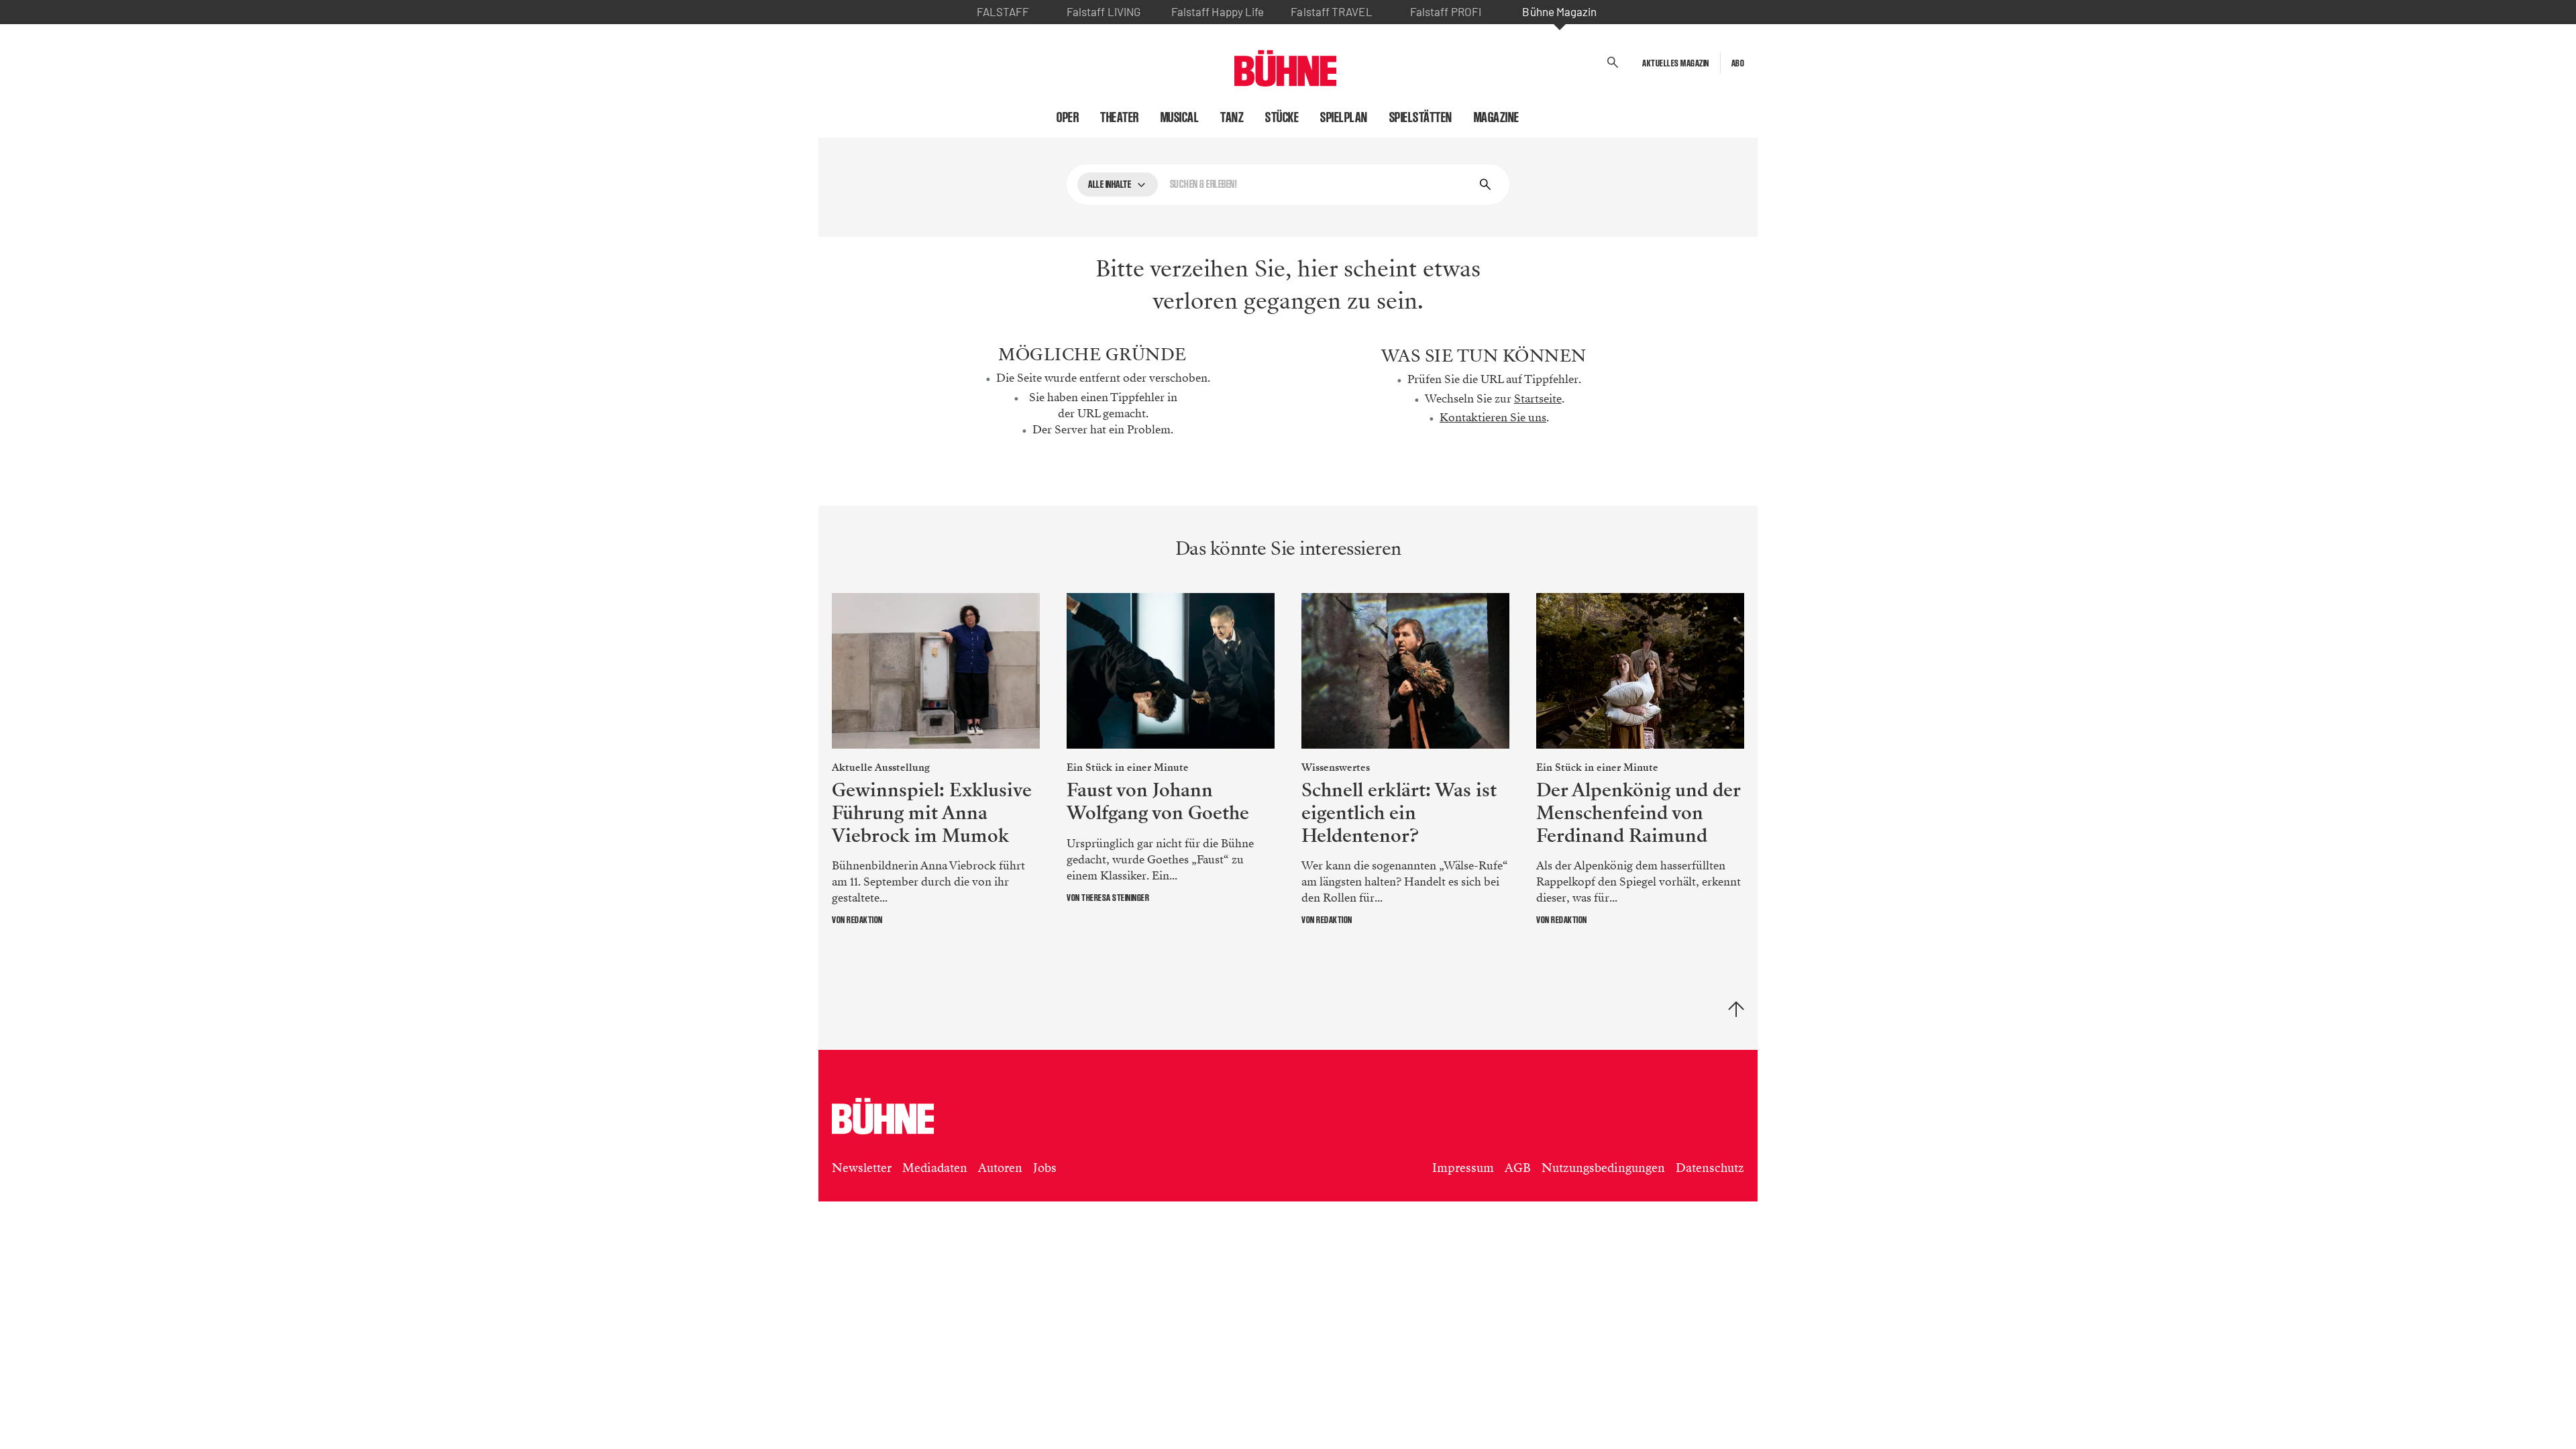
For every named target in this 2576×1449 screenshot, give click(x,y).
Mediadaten (935, 1168)
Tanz (1232, 117)
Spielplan (1344, 117)
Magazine (1497, 117)
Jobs (1045, 1168)
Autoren (1000, 1168)
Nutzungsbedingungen (1603, 1168)
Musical (1180, 117)
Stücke (1282, 117)
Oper (1068, 117)
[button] (1613, 63)
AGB (1518, 1168)
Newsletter (862, 1168)
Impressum (1463, 1168)
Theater (1120, 117)
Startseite (1538, 399)
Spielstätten (1421, 117)
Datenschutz (1710, 1168)
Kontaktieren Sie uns (1493, 418)
